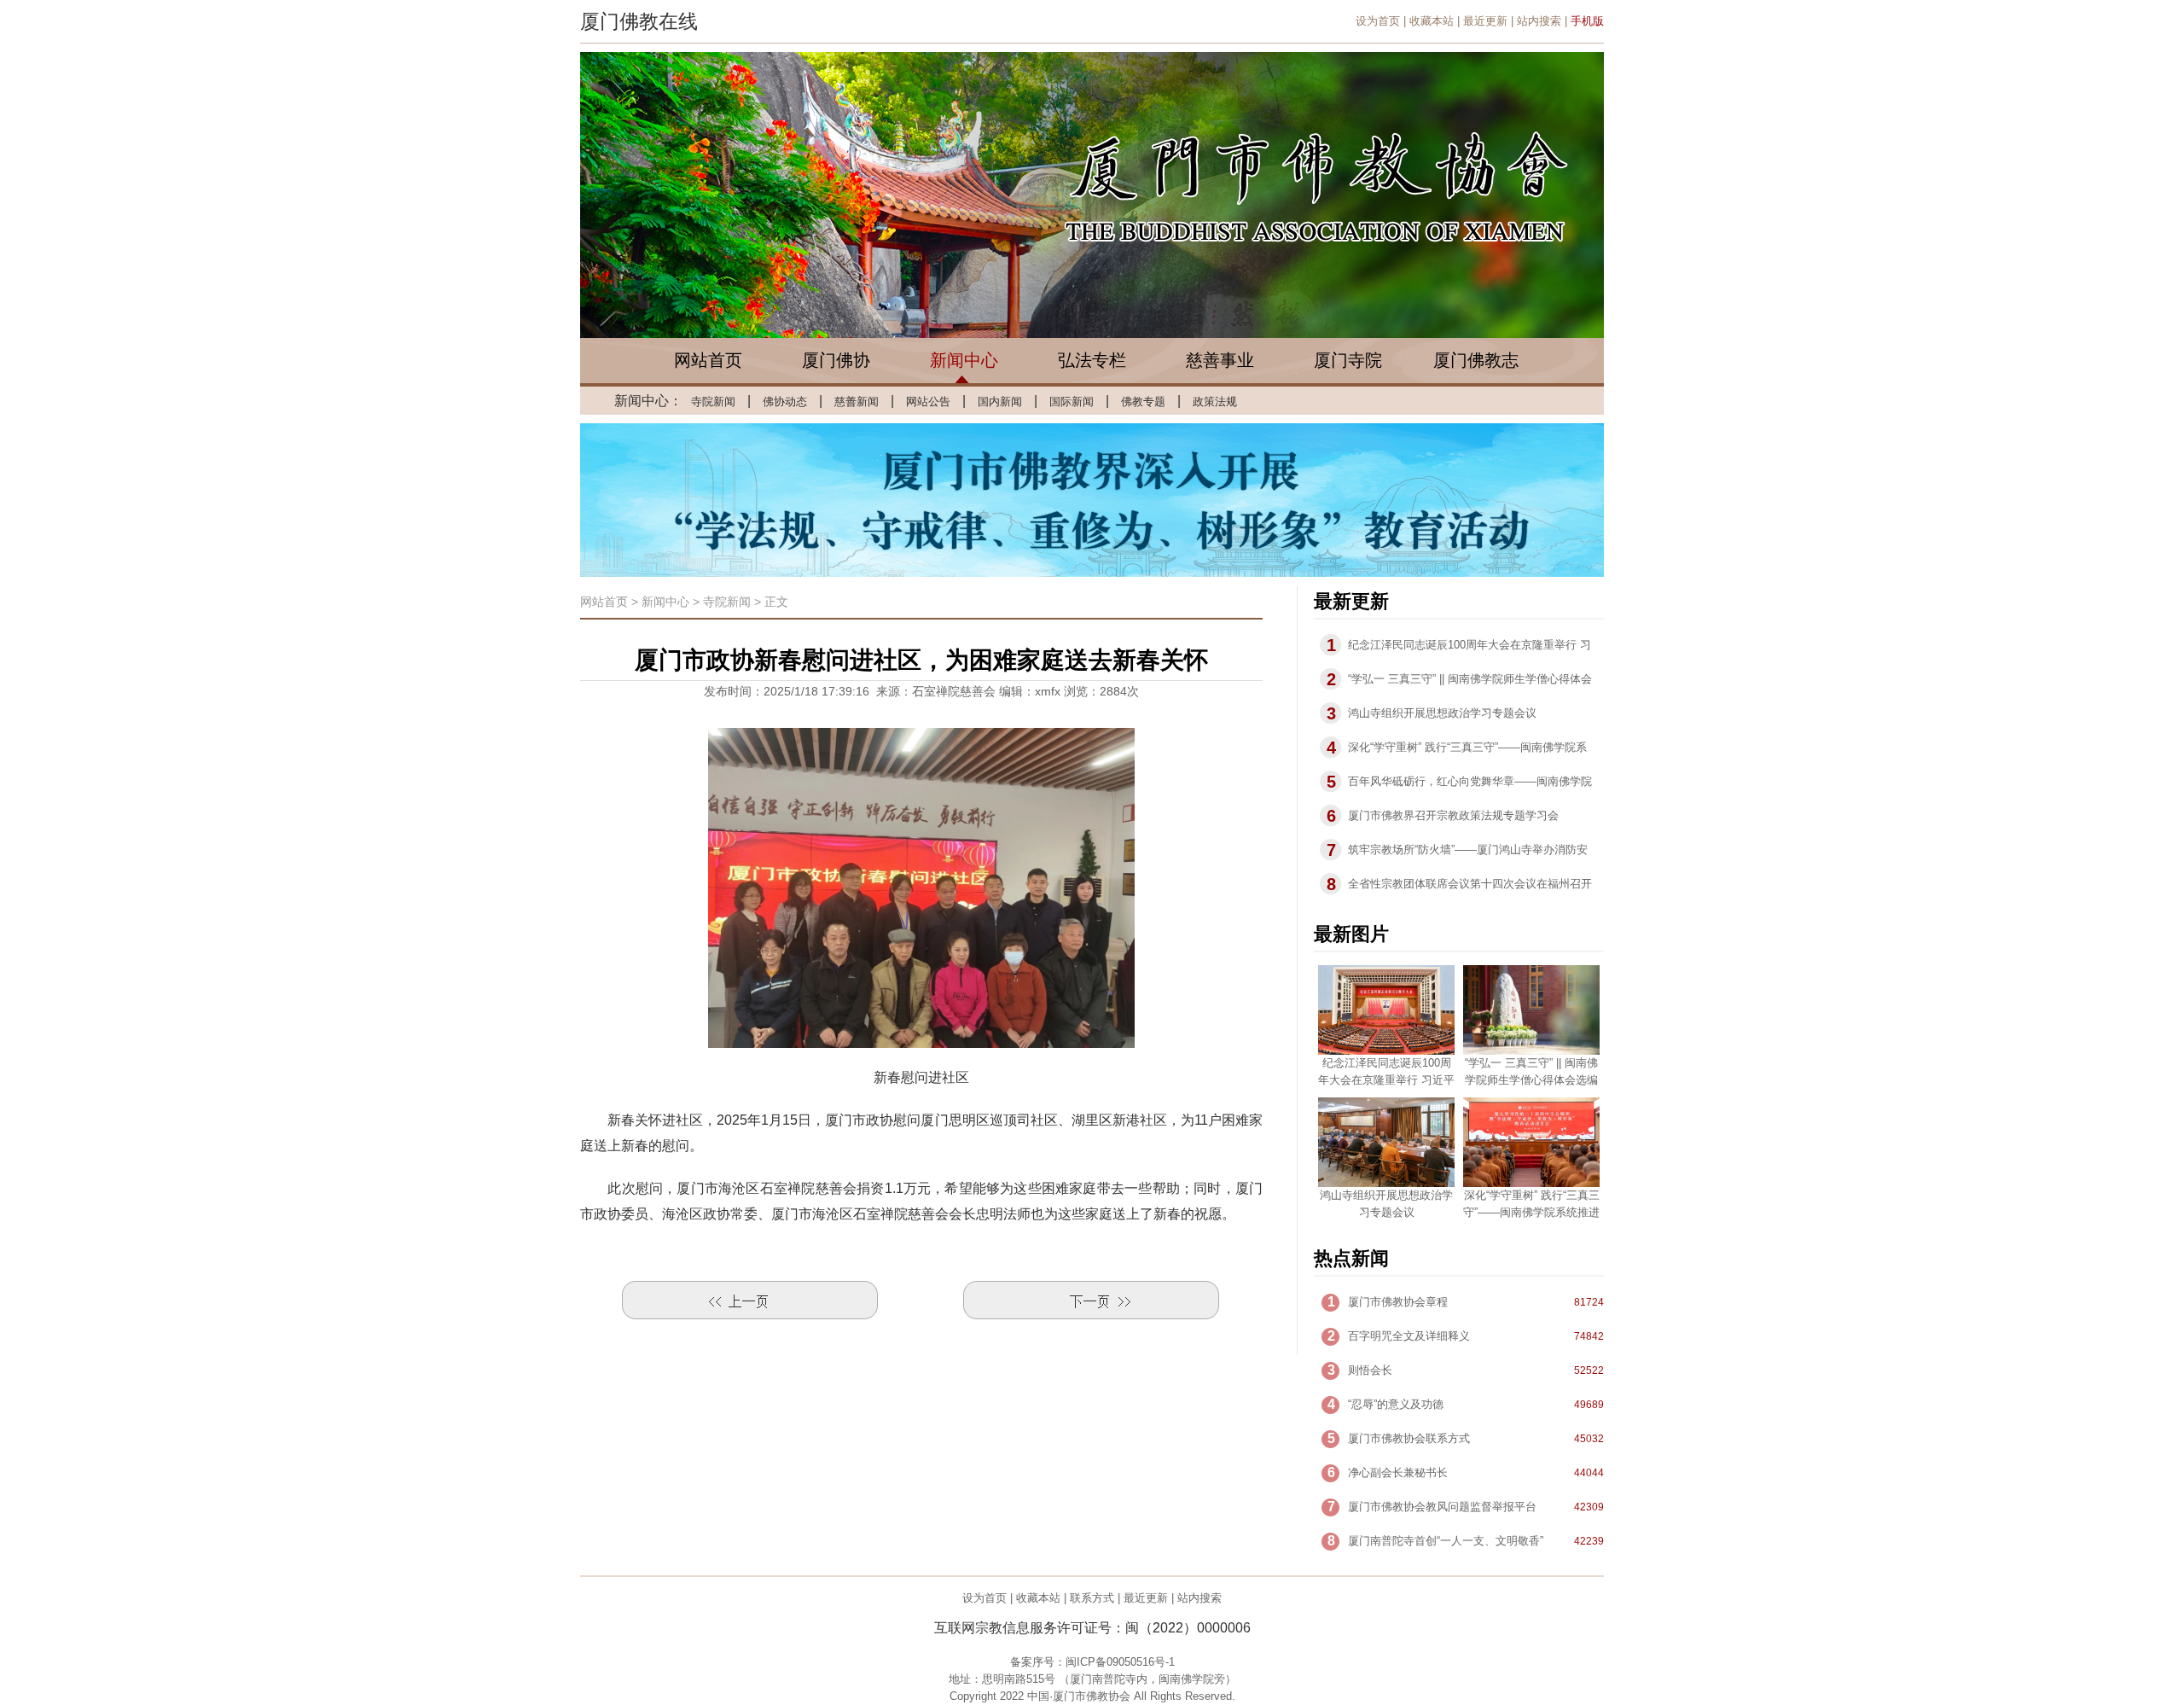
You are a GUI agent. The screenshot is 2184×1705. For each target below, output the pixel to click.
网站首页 (708, 360)
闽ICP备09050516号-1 (1120, 1662)
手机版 (1587, 21)
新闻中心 (964, 360)
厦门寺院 (1348, 360)
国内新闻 (1000, 402)
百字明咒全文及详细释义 (1409, 1336)
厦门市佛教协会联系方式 (1409, 1438)
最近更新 (1485, 21)
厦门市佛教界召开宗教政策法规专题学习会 (1453, 815)
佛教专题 (1143, 402)
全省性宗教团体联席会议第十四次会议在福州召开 (1470, 884)
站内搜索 (1539, 21)
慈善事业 (1220, 360)
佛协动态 (785, 402)
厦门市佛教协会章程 (1398, 1302)
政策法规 (1215, 402)
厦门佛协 (836, 360)
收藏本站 (1432, 21)
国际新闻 (1072, 402)
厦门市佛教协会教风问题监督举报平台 (1442, 1507)
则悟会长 (1370, 1370)
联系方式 (1092, 1598)
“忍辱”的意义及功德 (1396, 1404)
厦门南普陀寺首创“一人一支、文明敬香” (1446, 1541)
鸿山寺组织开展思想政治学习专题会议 (1442, 713)
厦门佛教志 (1476, 360)
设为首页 (1378, 21)
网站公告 (928, 402)
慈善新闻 (857, 402)
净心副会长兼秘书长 (1398, 1472)
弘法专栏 (1092, 360)
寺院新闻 (713, 402)
